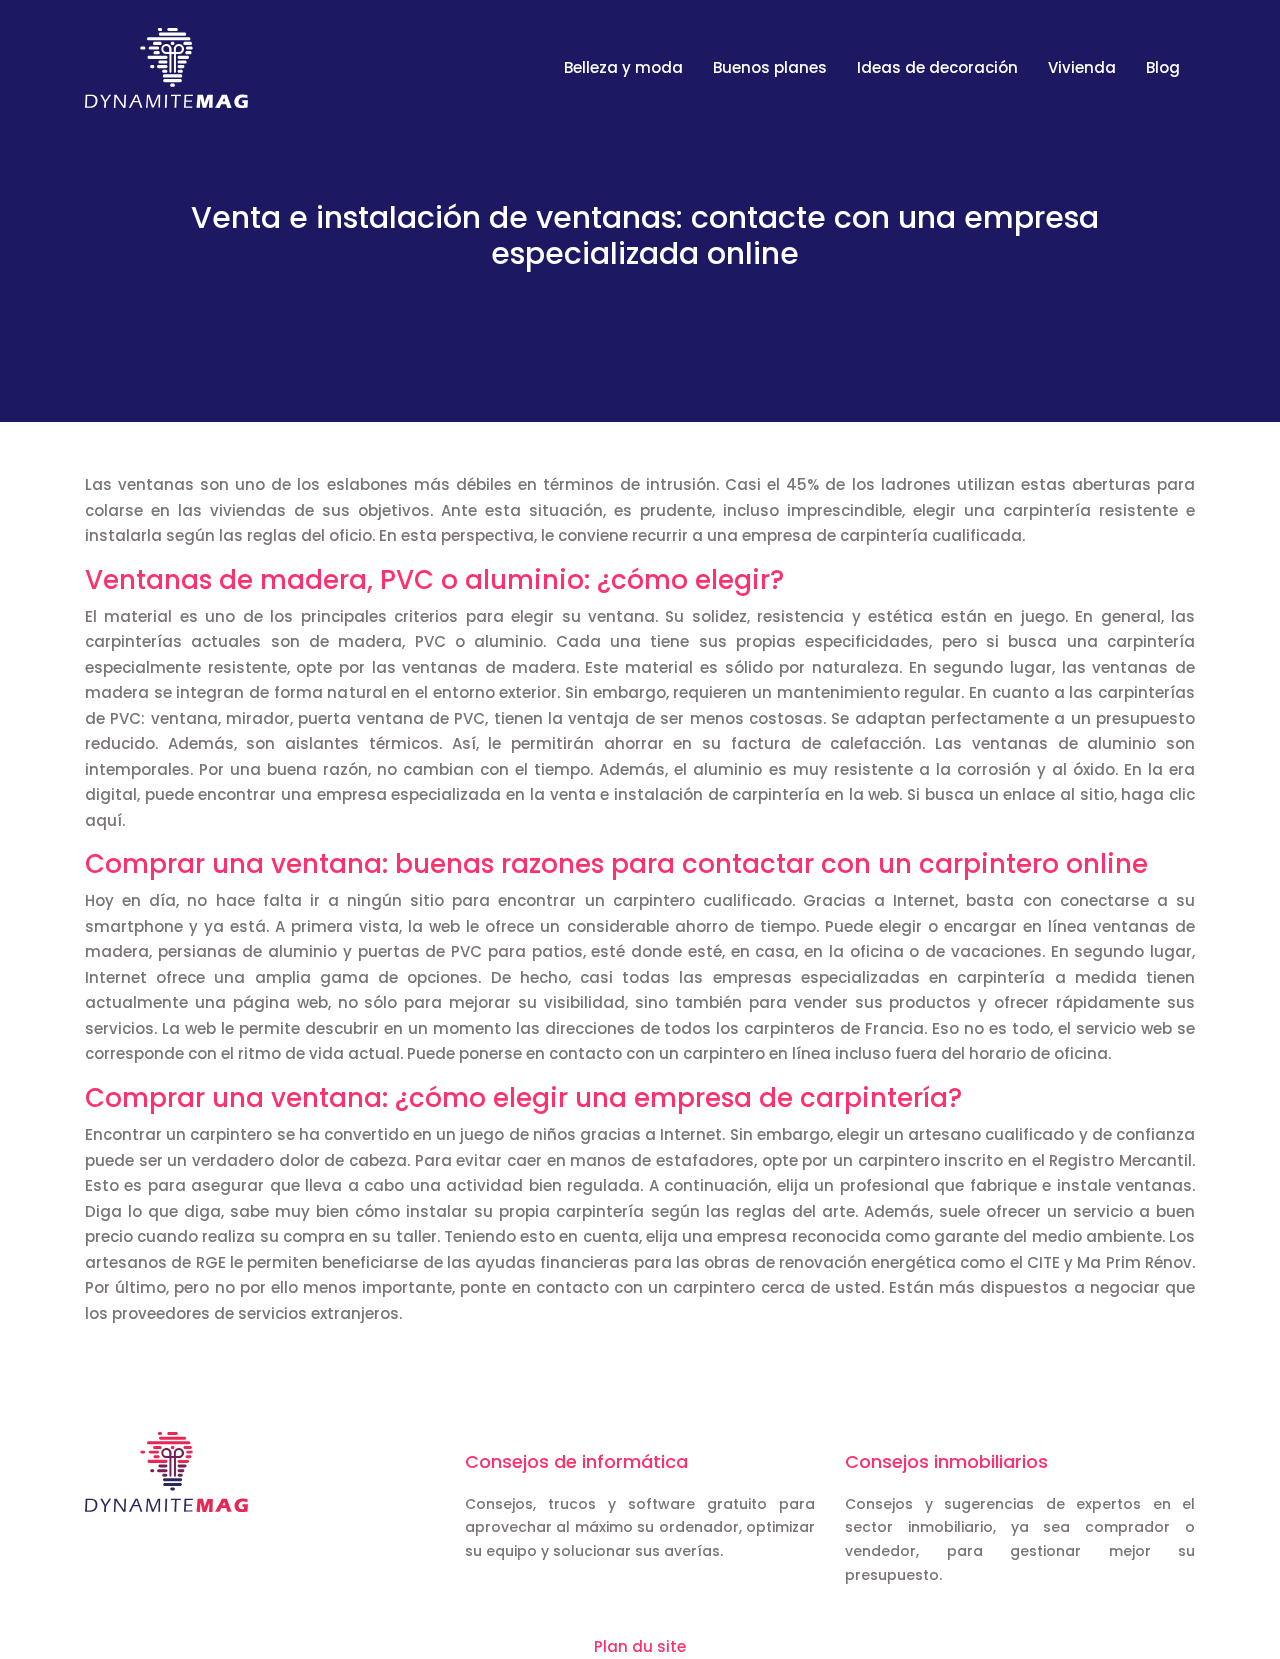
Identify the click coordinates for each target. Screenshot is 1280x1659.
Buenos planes (770, 67)
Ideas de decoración (937, 67)
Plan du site (640, 1646)
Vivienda (1082, 67)
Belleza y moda (623, 67)
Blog (1163, 67)
